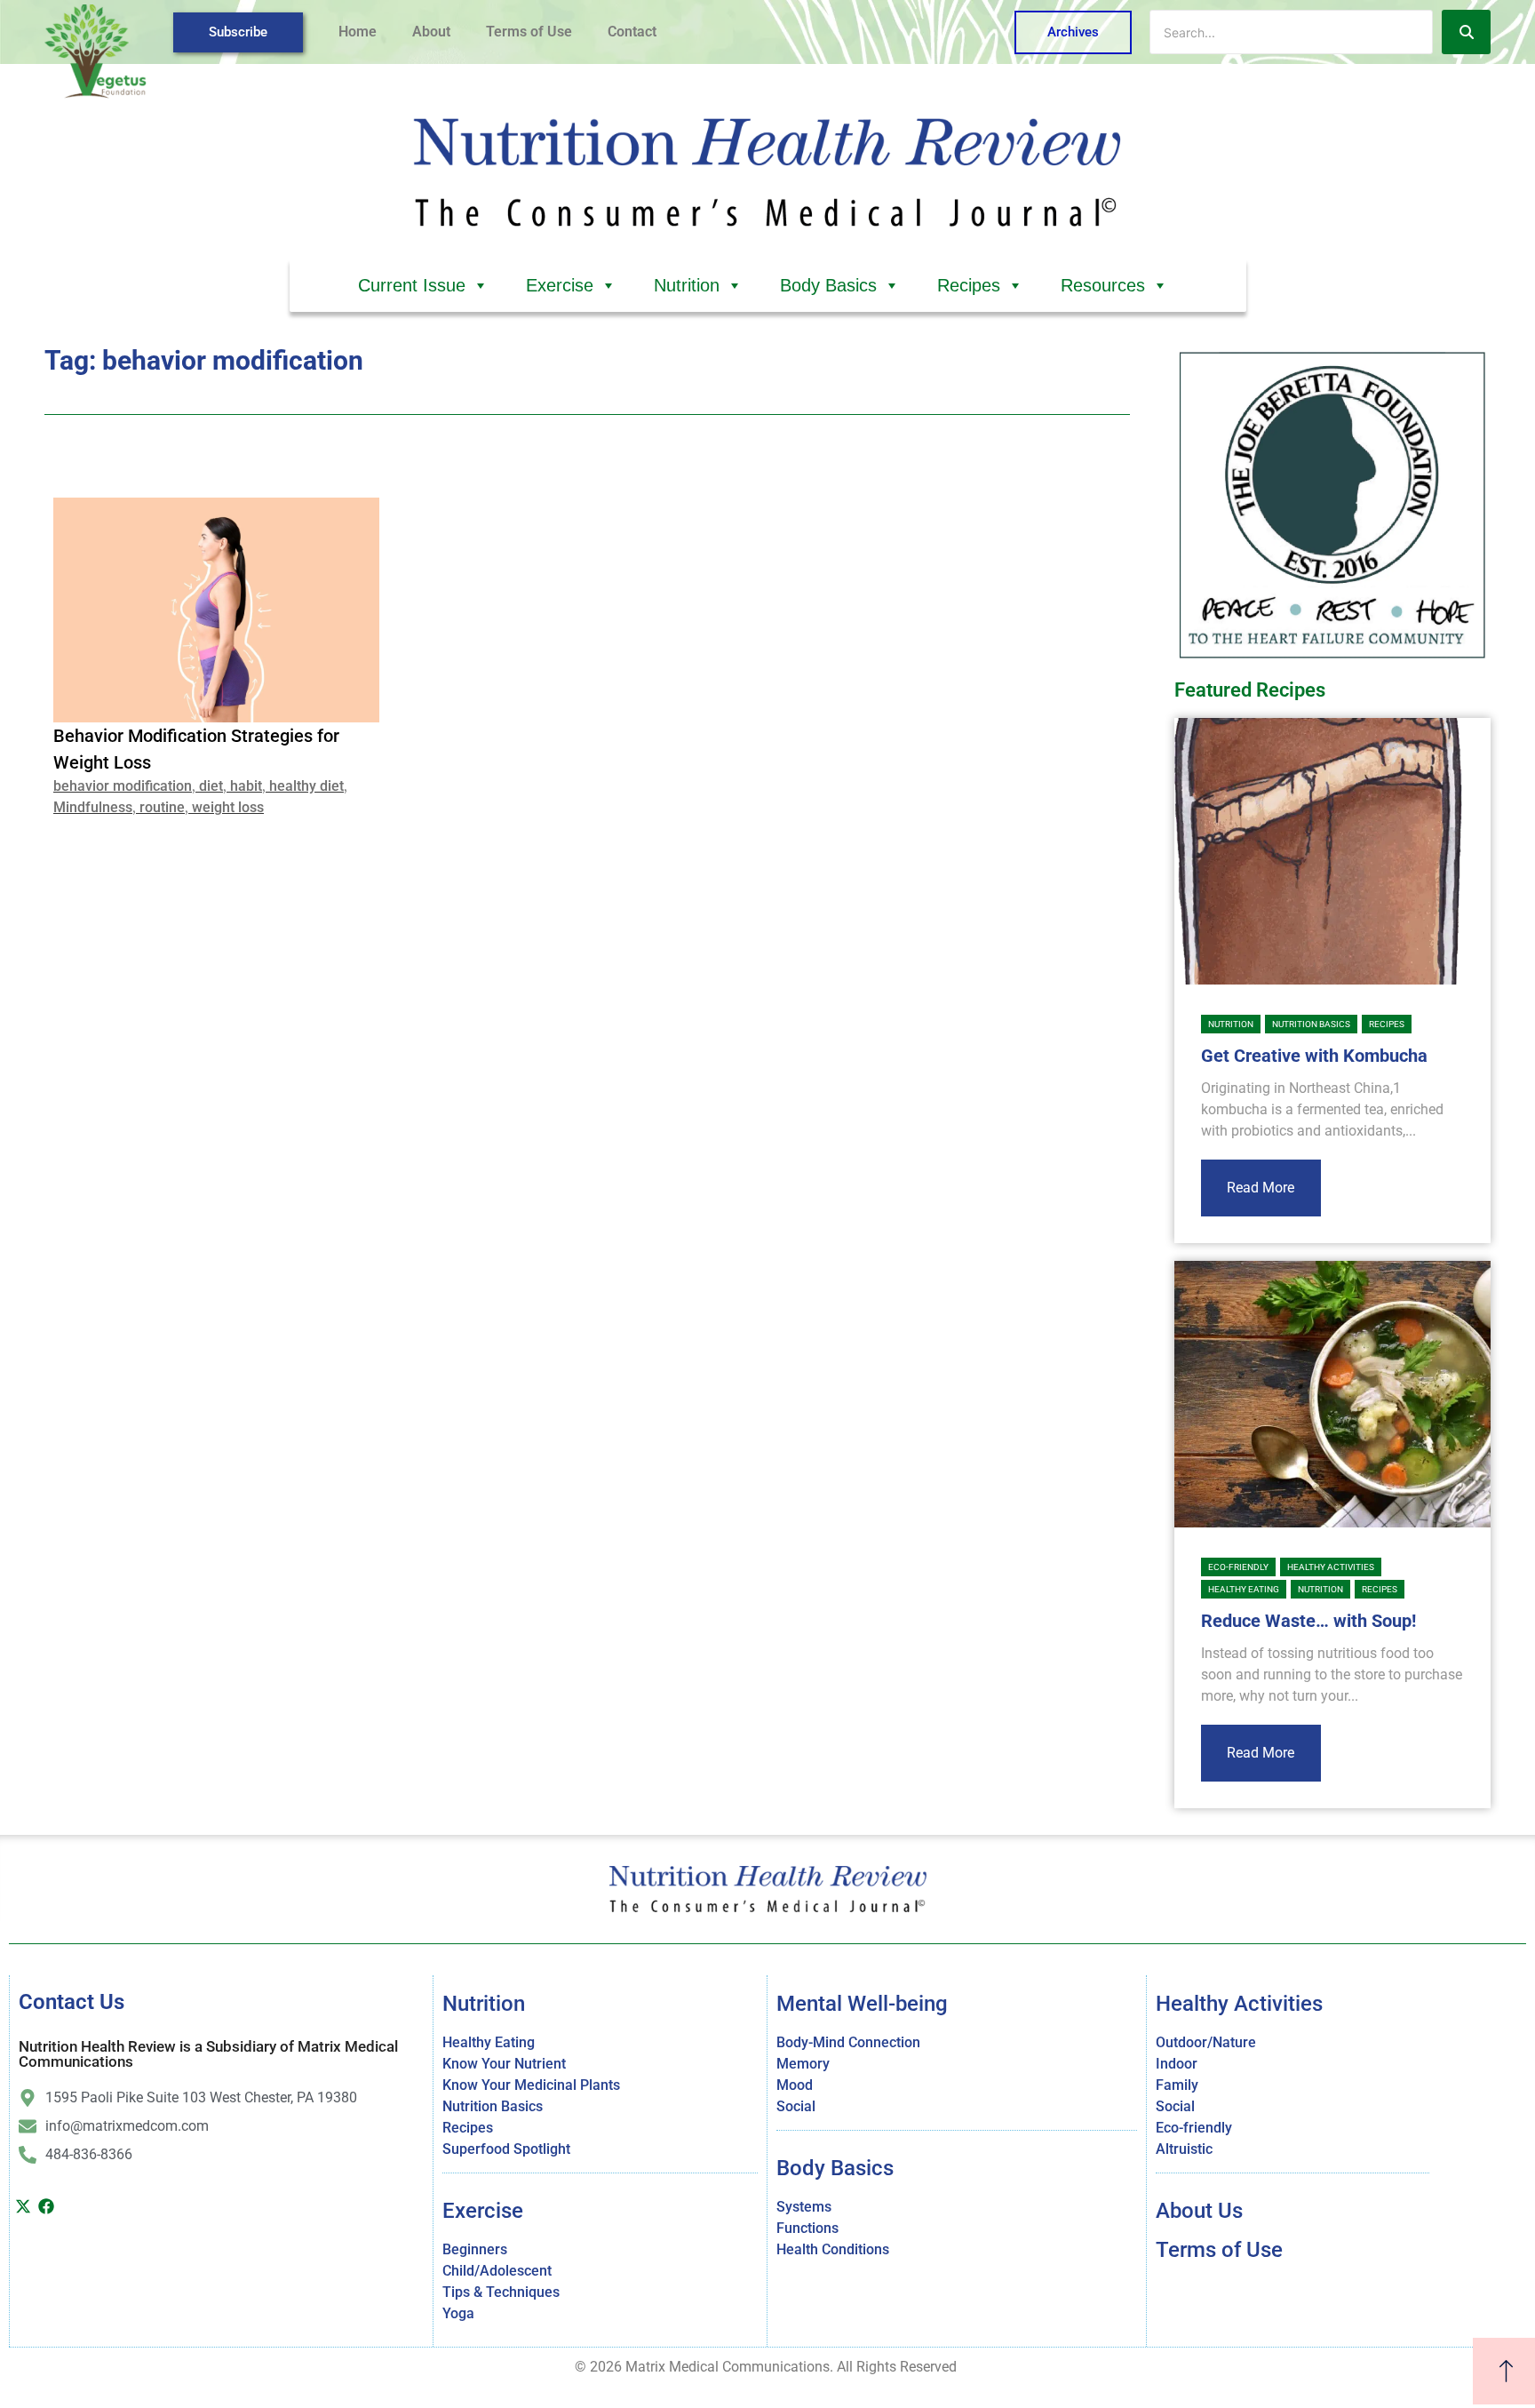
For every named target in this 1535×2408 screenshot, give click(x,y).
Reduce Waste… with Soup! (1308, 1621)
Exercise (560, 285)
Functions (807, 2228)
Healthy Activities (1331, 1567)
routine (162, 807)
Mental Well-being (862, 2004)
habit (246, 786)
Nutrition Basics (1311, 1024)
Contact (632, 32)
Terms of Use (529, 32)
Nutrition (687, 285)
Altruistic (1184, 2149)
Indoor (1177, 2064)
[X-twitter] (23, 2206)
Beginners (475, 2249)
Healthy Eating (1244, 1589)
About (431, 32)
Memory (803, 2064)
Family (1177, 2085)
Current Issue (412, 285)
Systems (804, 2207)
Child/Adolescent (497, 2271)
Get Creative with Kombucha (1314, 1056)
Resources (1103, 285)
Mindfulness (93, 807)
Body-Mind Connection (848, 2042)
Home (358, 32)
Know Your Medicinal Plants (531, 2085)
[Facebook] (47, 2206)
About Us (1199, 2211)
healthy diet (306, 786)
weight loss (228, 807)
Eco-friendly (1238, 1567)
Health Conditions (833, 2249)
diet (211, 786)
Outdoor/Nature (1206, 2042)
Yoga (458, 2313)
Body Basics (828, 285)
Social (796, 2106)
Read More (1261, 1188)
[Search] (1466, 32)
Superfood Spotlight (506, 2149)
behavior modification (123, 786)
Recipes (969, 285)
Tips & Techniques (501, 2292)
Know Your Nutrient (504, 2064)
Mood (795, 2085)
